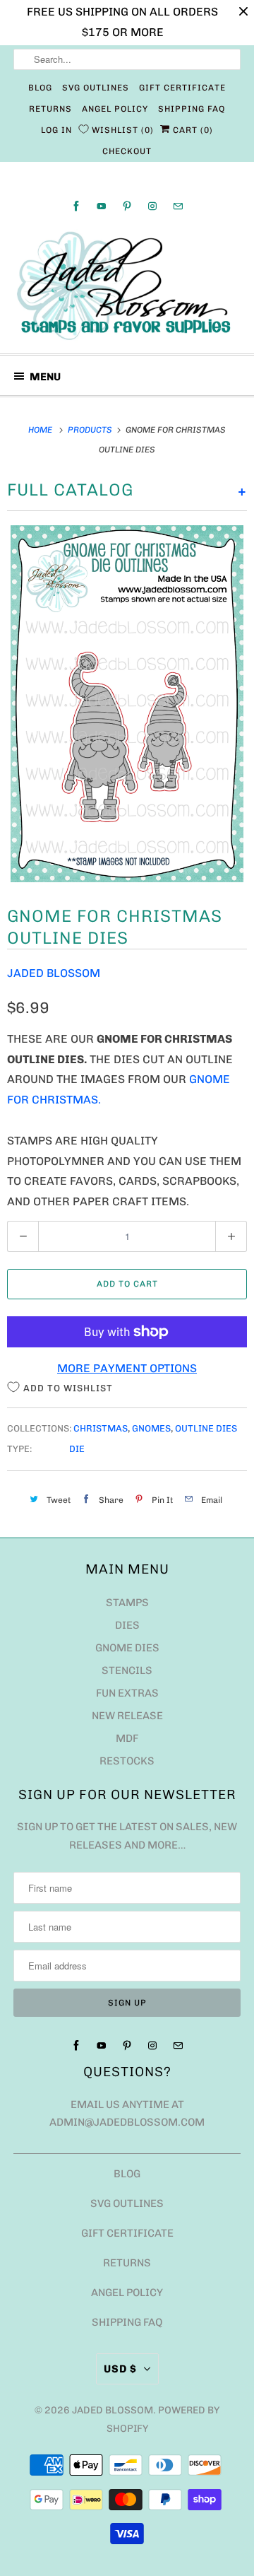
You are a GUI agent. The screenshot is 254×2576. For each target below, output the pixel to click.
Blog (40, 88)
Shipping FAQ (192, 109)
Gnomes (151, 1428)
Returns (50, 109)
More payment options (127, 1368)
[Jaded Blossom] (127, 286)
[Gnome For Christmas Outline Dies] (127, 704)
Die (77, 1449)
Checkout (127, 151)
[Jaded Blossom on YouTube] (102, 206)
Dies (127, 1625)
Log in (56, 130)
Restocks (127, 1761)
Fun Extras (127, 1693)
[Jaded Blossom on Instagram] (152, 206)
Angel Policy (115, 109)
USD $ (120, 2369)
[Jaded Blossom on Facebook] (76, 206)
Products (91, 430)
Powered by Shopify (163, 2419)
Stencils (127, 1670)
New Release (127, 1716)
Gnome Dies (127, 1648)
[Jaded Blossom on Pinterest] (127, 206)
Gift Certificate (182, 88)
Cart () (192, 130)
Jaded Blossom (54, 973)
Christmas (101, 1428)
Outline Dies (206, 1428)
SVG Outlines (96, 88)
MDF (127, 1738)
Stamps (127, 1603)
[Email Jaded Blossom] (178, 206)
